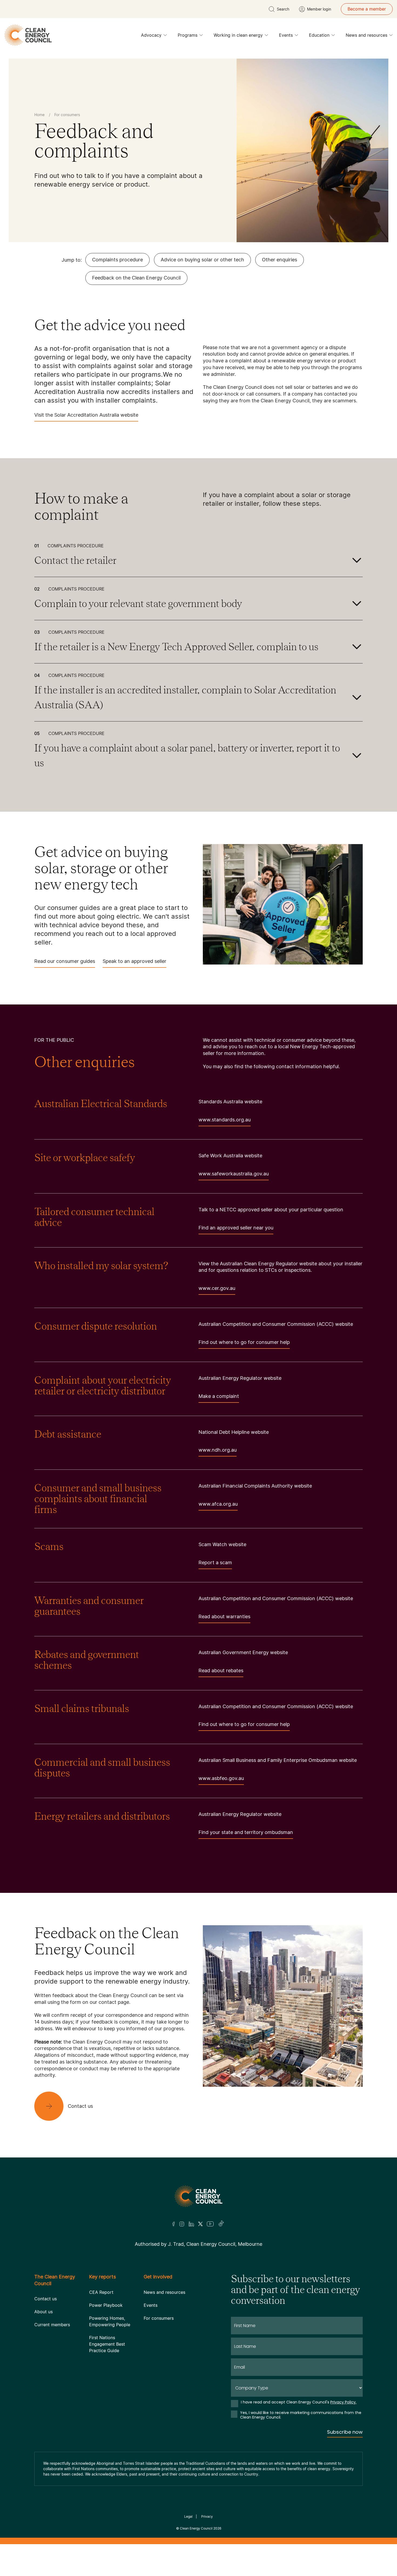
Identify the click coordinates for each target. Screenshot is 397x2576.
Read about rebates (221, 1670)
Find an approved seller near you (236, 1228)
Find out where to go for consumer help (244, 1342)
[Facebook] (174, 2224)
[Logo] (198, 2196)
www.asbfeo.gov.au (221, 1778)
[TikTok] (221, 2224)
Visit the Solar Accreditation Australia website (86, 415)
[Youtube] (210, 2224)
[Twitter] (200, 2224)
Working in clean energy (238, 35)
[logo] (28, 35)
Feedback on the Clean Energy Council (136, 278)
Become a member (367, 9)
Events (286, 35)
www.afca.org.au (218, 1504)
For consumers (159, 2318)
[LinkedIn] (191, 2224)
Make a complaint (219, 1396)
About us (43, 2312)
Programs (188, 35)
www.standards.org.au (225, 1120)
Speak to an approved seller (134, 961)
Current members (52, 2325)
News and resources (366, 35)
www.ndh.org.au (218, 1450)
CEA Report (101, 2292)
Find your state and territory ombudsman (246, 1832)
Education (319, 35)
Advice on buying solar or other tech (202, 260)
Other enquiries (280, 260)
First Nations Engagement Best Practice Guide (107, 2344)
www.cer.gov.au (217, 1288)
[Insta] (182, 2224)
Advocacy (151, 35)
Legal (188, 2516)
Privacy (207, 2516)
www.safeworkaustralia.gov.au (234, 1174)
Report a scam (215, 1562)
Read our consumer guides (65, 961)
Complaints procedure (117, 260)
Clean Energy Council (196, 2528)
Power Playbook (106, 2305)
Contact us (46, 2299)
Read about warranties (224, 1616)
